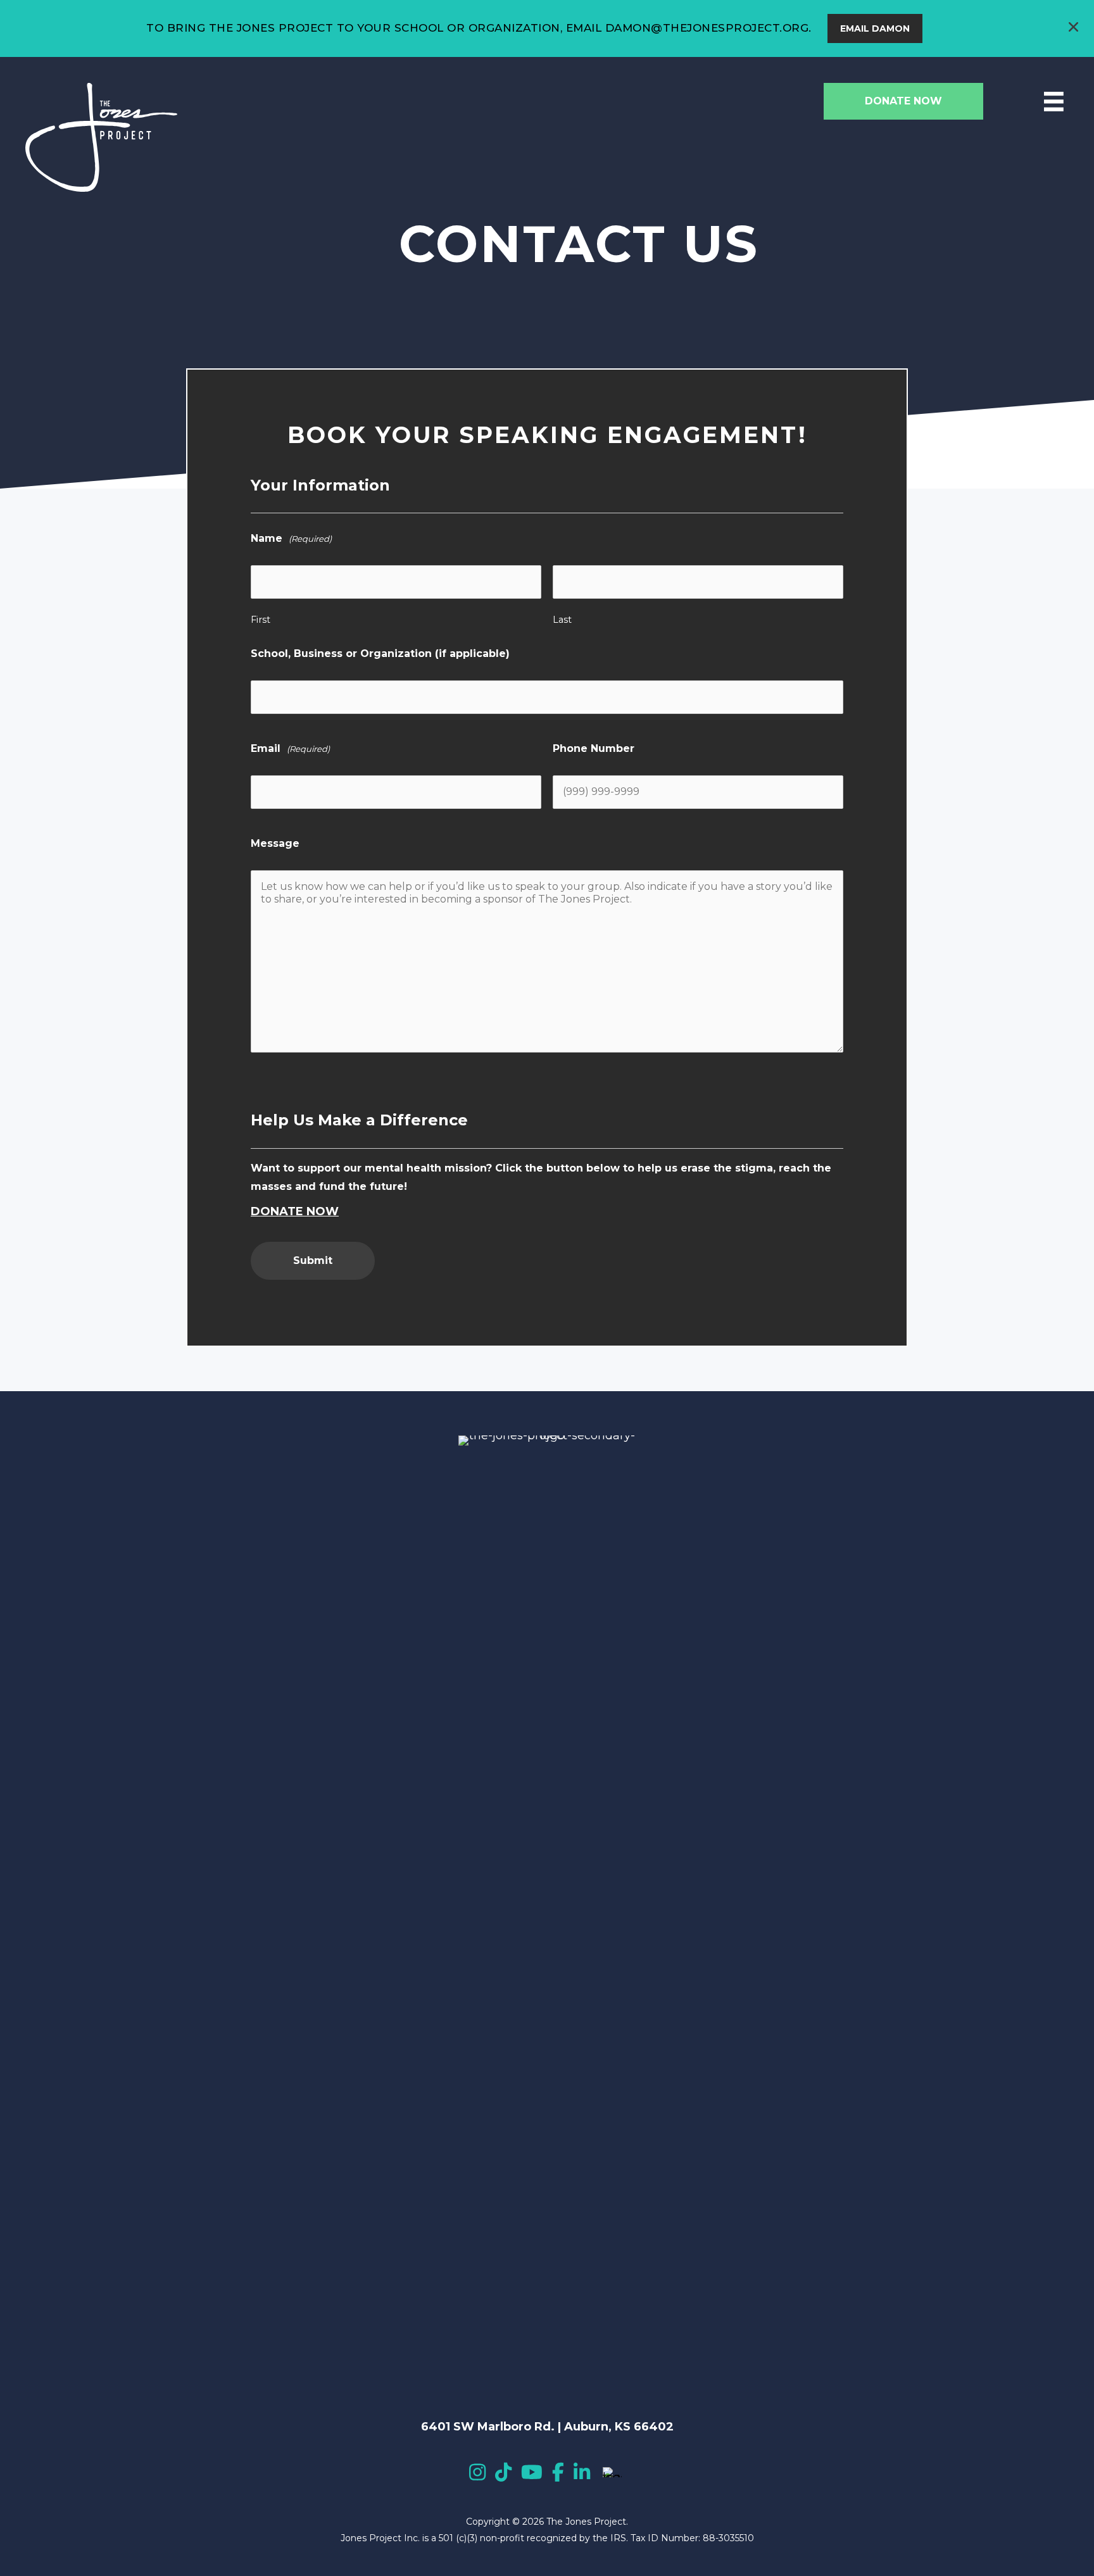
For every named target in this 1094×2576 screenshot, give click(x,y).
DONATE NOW (295, 1211)
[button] (1075, 28)
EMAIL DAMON (875, 28)
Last (562, 620)
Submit (313, 1260)
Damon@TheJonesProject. (694, 28)
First (261, 620)
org (796, 28)
